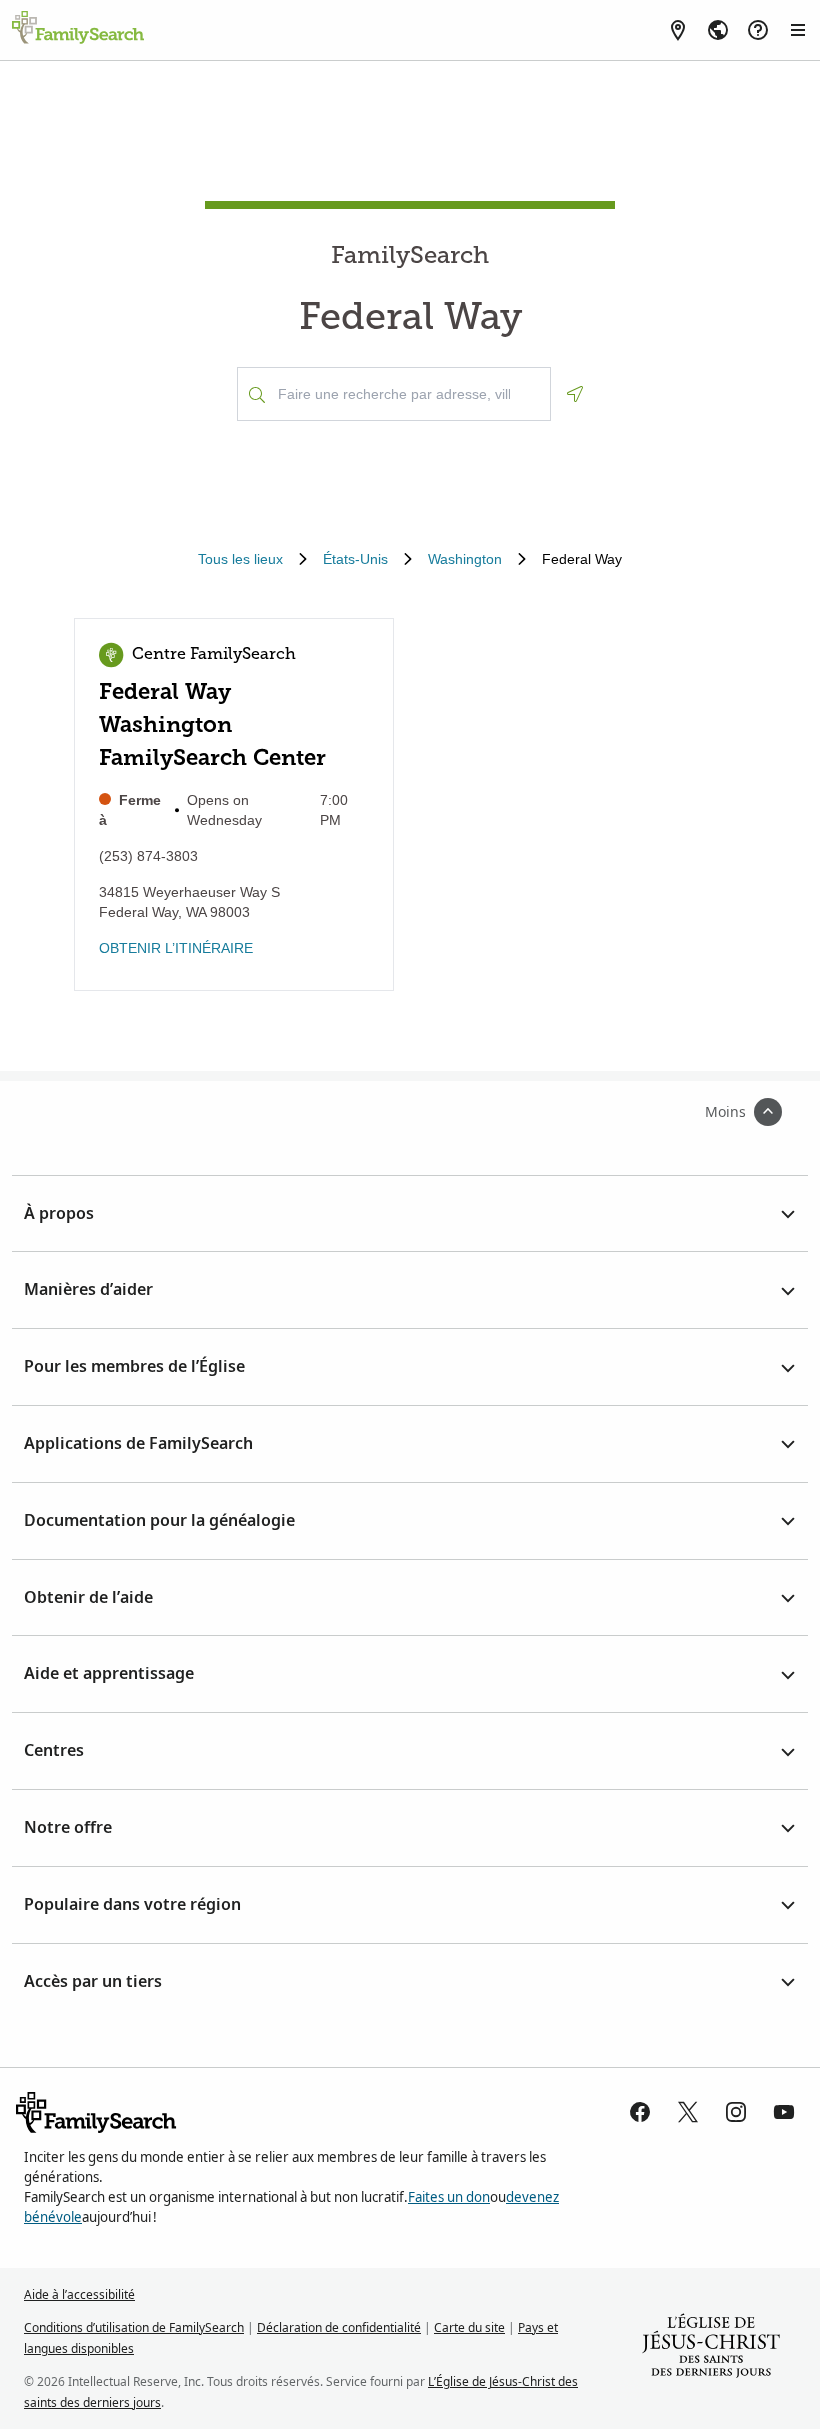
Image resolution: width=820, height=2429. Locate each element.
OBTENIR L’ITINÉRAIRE (176, 948)
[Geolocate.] (575, 394)
